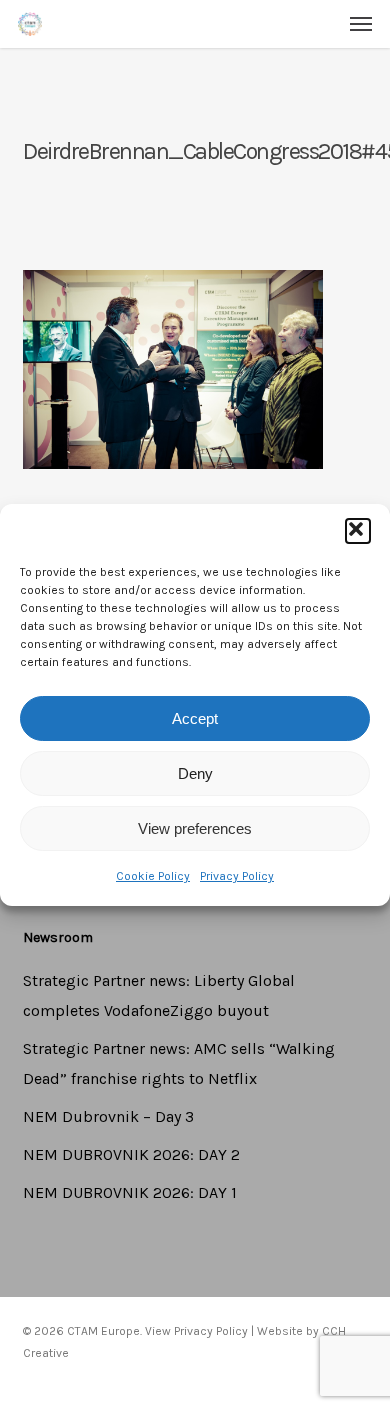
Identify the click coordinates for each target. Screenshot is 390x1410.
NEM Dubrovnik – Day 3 (108, 1116)
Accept (195, 718)
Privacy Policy (237, 876)
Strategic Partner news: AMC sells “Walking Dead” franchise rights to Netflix (179, 1063)
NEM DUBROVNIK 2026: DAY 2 (131, 1154)
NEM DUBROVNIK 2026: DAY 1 (130, 1192)
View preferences (195, 828)
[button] (358, 531)
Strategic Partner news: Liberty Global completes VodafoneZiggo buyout (159, 995)
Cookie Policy (153, 876)
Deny (195, 773)
